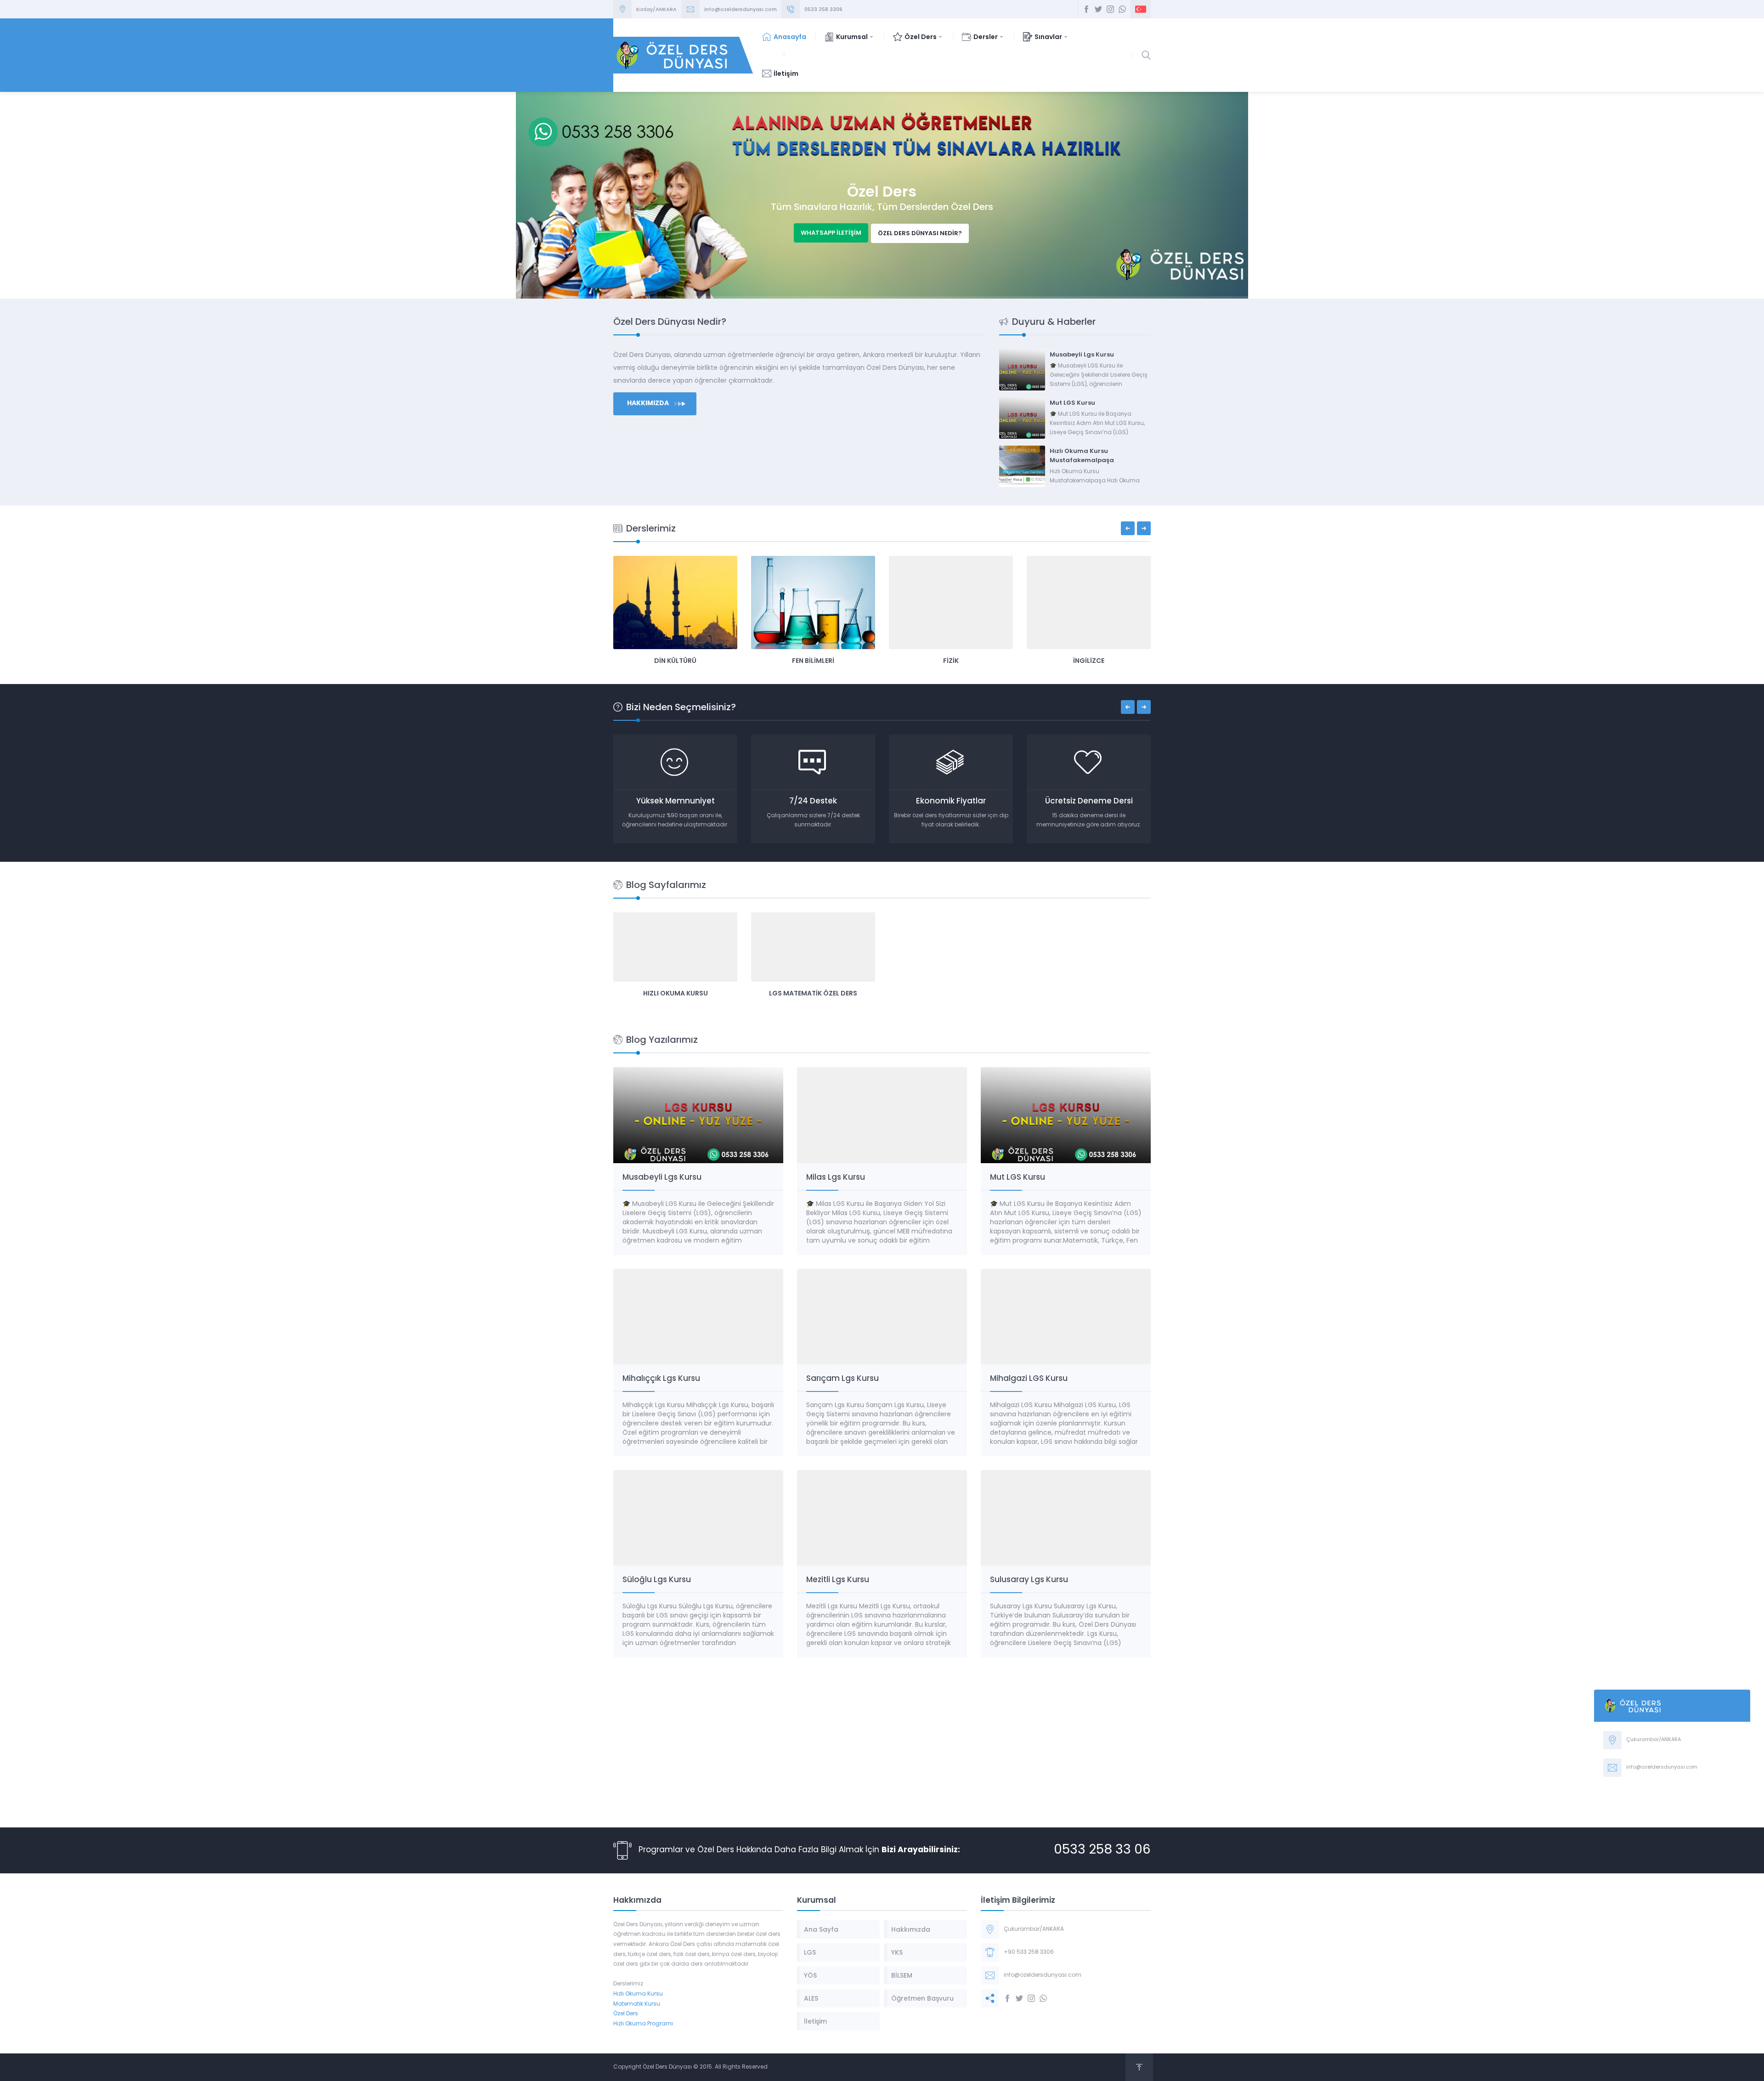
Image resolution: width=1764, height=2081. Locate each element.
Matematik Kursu (637, 2004)
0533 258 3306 (823, 9)
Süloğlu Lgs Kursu (657, 1579)
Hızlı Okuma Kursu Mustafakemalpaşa (1082, 455)
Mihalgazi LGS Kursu (1029, 1378)
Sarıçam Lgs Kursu (842, 1378)
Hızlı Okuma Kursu (676, 993)
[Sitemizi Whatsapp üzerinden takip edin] (1122, 9)
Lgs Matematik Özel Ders (813, 993)
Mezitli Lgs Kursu (838, 1579)
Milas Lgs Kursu (836, 1177)
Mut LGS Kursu (1072, 403)
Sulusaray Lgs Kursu (1029, 1579)
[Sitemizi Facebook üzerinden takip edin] (1086, 9)
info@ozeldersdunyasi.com (741, 9)
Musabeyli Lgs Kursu (1082, 354)
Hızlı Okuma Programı (643, 2024)
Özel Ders (626, 2014)
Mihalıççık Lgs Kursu (661, 1378)
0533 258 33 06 (1102, 1850)
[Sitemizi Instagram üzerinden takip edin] (1110, 9)
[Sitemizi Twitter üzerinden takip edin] (1098, 9)
